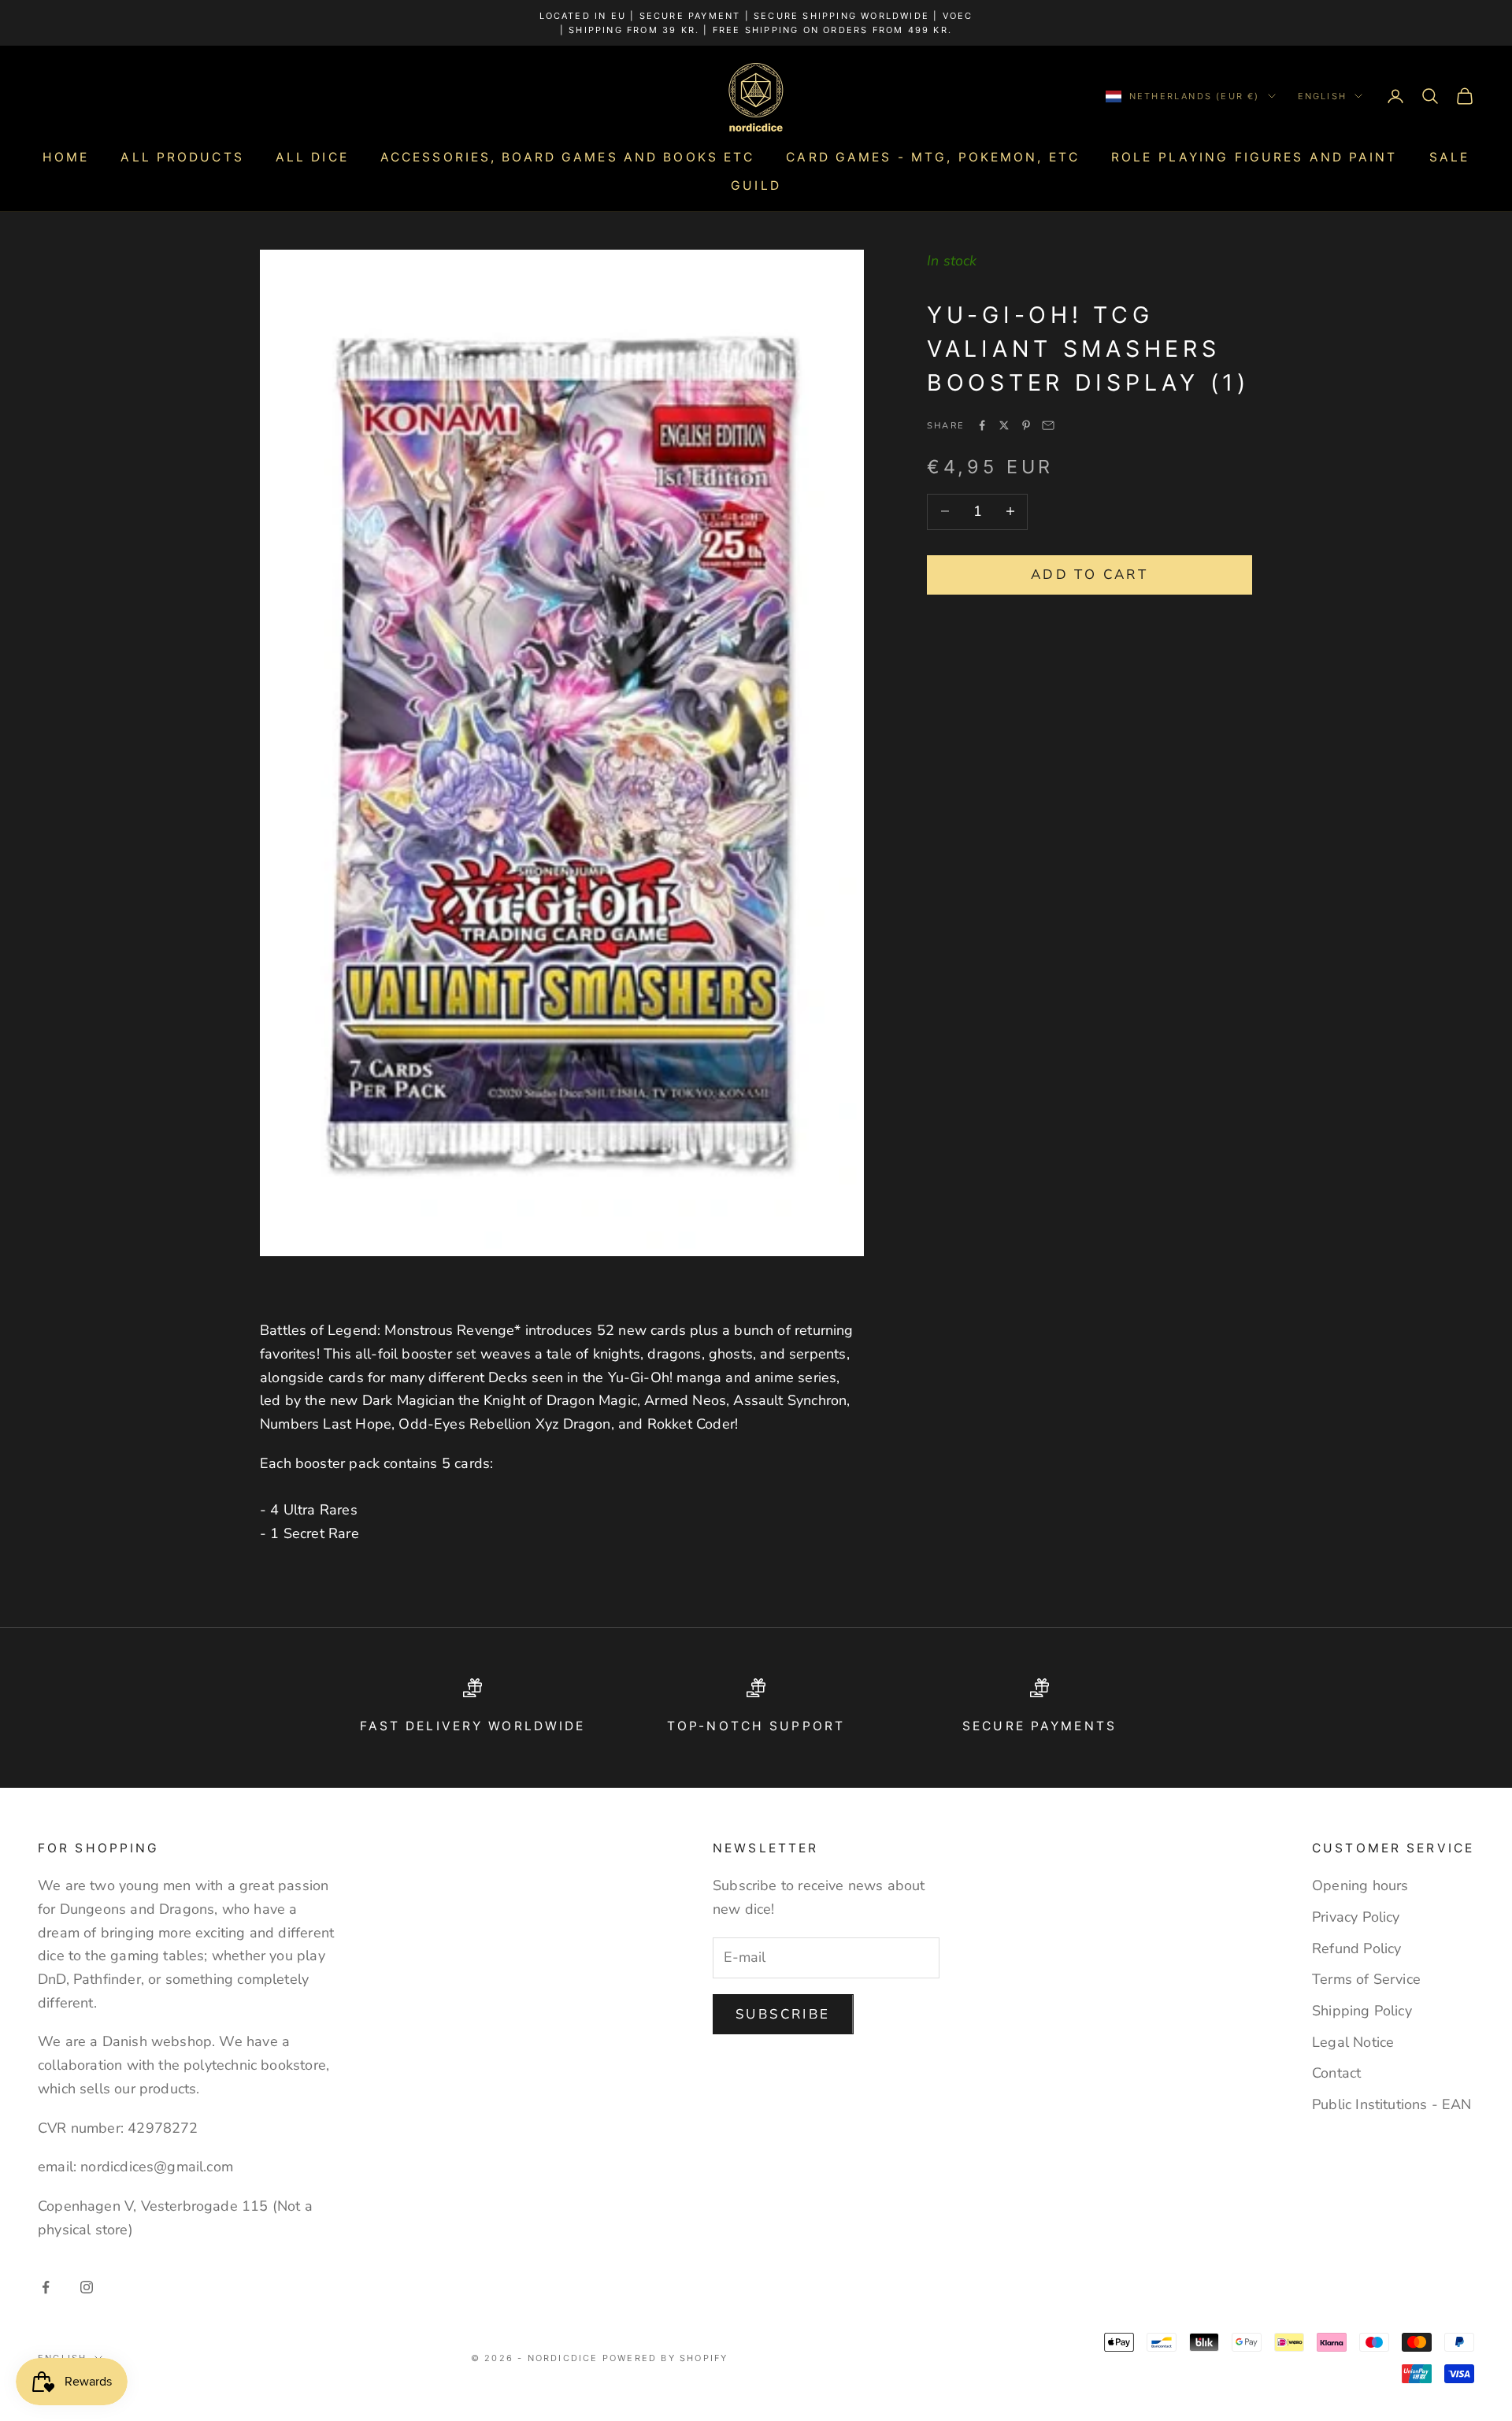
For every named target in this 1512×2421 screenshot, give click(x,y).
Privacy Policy (1356, 1917)
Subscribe (783, 2014)
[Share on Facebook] (982, 425)
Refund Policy (1356, 1948)
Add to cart (1090, 574)
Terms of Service (1366, 1979)
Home (66, 157)
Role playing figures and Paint (1254, 157)
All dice (312, 157)
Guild (756, 185)
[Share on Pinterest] (1026, 425)
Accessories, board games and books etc (568, 157)
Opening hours (1360, 1885)
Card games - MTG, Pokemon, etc (933, 157)
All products (182, 157)
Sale (1449, 157)
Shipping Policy (1362, 2011)
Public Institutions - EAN (1392, 2104)
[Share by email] (1048, 425)
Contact (1336, 2073)
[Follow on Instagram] (87, 2287)
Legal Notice (1353, 2042)
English (1322, 96)
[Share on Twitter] (1004, 425)
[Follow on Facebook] (46, 2287)
